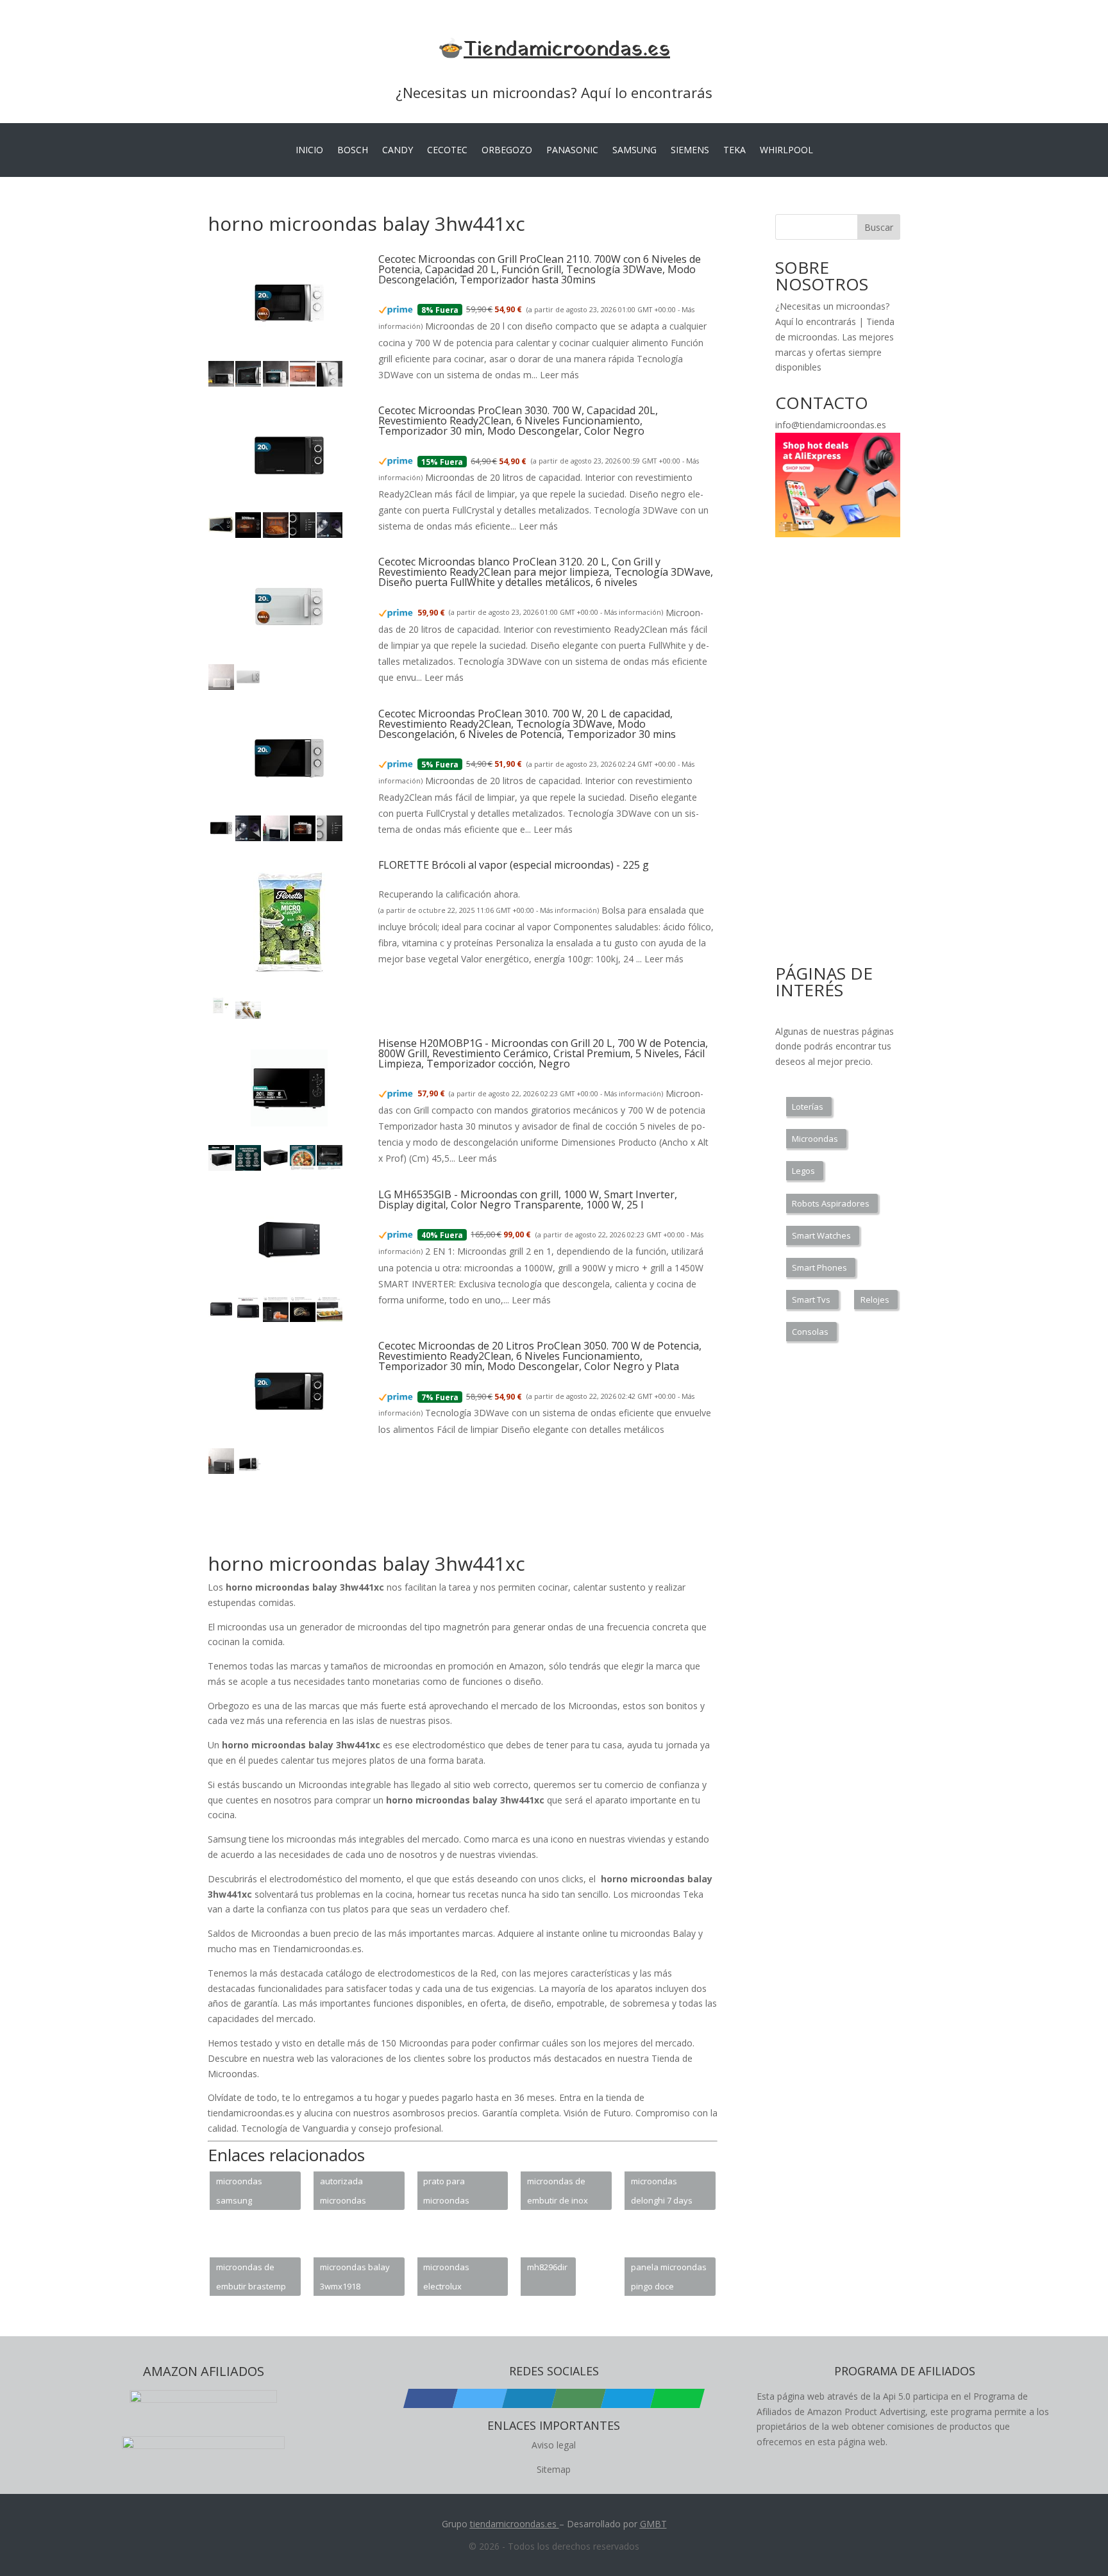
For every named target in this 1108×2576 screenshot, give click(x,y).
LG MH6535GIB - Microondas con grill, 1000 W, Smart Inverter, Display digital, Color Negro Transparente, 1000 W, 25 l (528, 1200)
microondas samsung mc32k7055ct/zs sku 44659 (247, 2193)
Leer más (559, 375)
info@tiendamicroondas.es (831, 425)
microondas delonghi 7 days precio (662, 2193)
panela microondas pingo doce (669, 2277)
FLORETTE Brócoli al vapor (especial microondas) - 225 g (514, 865)
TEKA (734, 151)
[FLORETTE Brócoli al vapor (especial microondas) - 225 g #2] (248, 1016)
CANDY (398, 151)
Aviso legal (554, 2445)
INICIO (309, 151)
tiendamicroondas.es (513, 2524)
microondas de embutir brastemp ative (251, 2279)
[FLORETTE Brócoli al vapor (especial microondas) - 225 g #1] (221, 1016)
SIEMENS (690, 151)
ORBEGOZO (507, 151)
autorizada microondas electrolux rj (343, 2193)
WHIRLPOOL (786, 151)
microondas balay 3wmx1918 (355, 2277)
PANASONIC (572, 151)
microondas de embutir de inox (558, 2191)
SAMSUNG (634, 151)
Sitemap (554, 2469)
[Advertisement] (441, 1521)
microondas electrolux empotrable (446, 2279)
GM (647, 2524)
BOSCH (353, 151)
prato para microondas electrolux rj (446, 2193)
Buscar (879, 227)
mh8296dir (547, 2267)
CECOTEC (447, 151)
